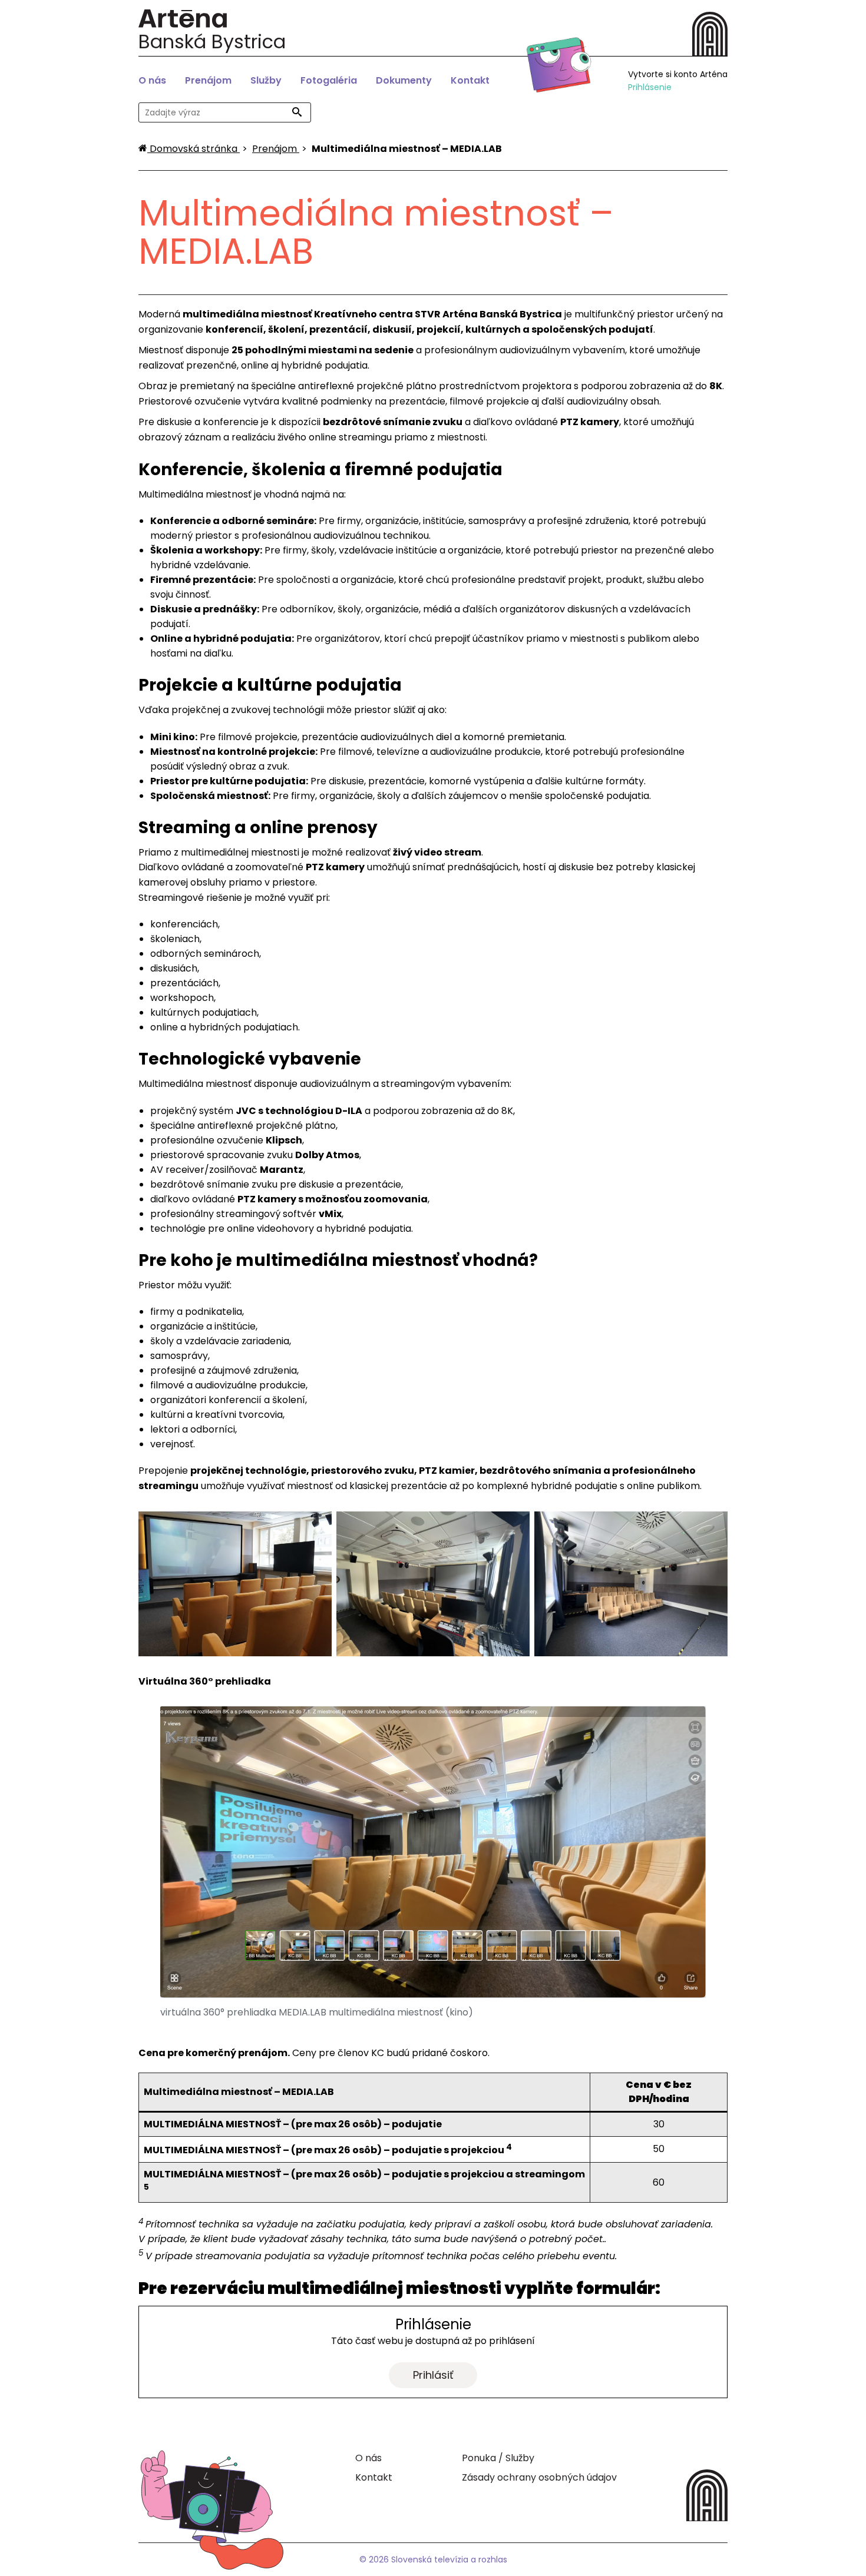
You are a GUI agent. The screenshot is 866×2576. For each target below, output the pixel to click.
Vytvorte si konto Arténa (678, 74)
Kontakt (470, 80)
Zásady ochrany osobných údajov (539, 2477)
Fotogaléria (329, 80)
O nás (152, 80)
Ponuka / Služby (498, 2458)
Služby (266, 80)
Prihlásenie (650, 87)
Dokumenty (404, 80)
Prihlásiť (433, 2375)
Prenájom (208, 80)
